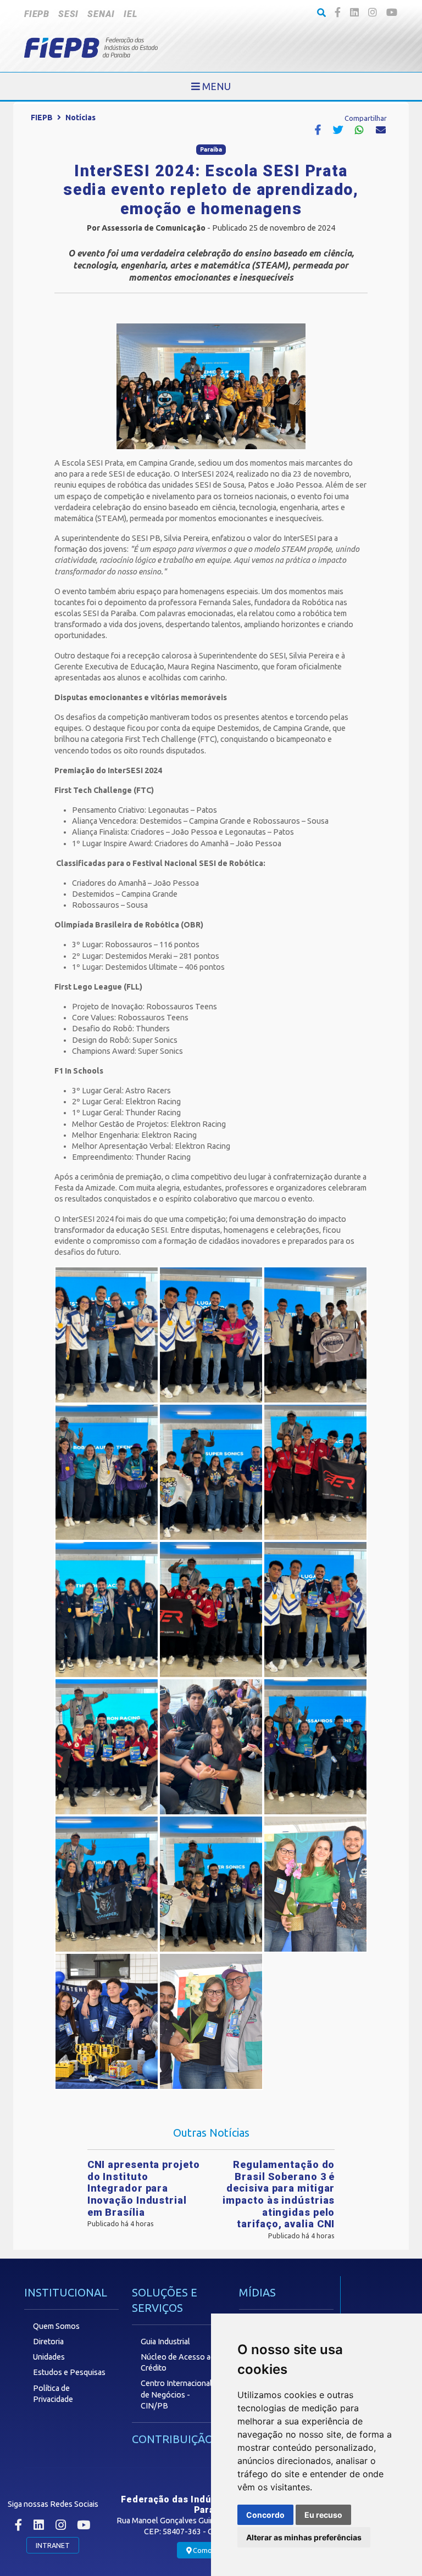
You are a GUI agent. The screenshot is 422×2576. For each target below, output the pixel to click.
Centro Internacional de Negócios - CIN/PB (176, 2394)
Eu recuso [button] (323, 2515)
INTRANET (53, 2545)
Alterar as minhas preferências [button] (304, 2537)
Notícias (80, 118)
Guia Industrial (165, 2342)
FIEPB (37, 14)
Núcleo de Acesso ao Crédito (178, 2362)
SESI (68, 14)
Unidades (49, 2357)
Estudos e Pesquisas (69, 2372)
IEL (130, 14)
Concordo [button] (265, 2515)
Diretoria (48, 2342)
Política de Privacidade (53, 2394)
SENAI (101, 14)
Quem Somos (56, 2326)
